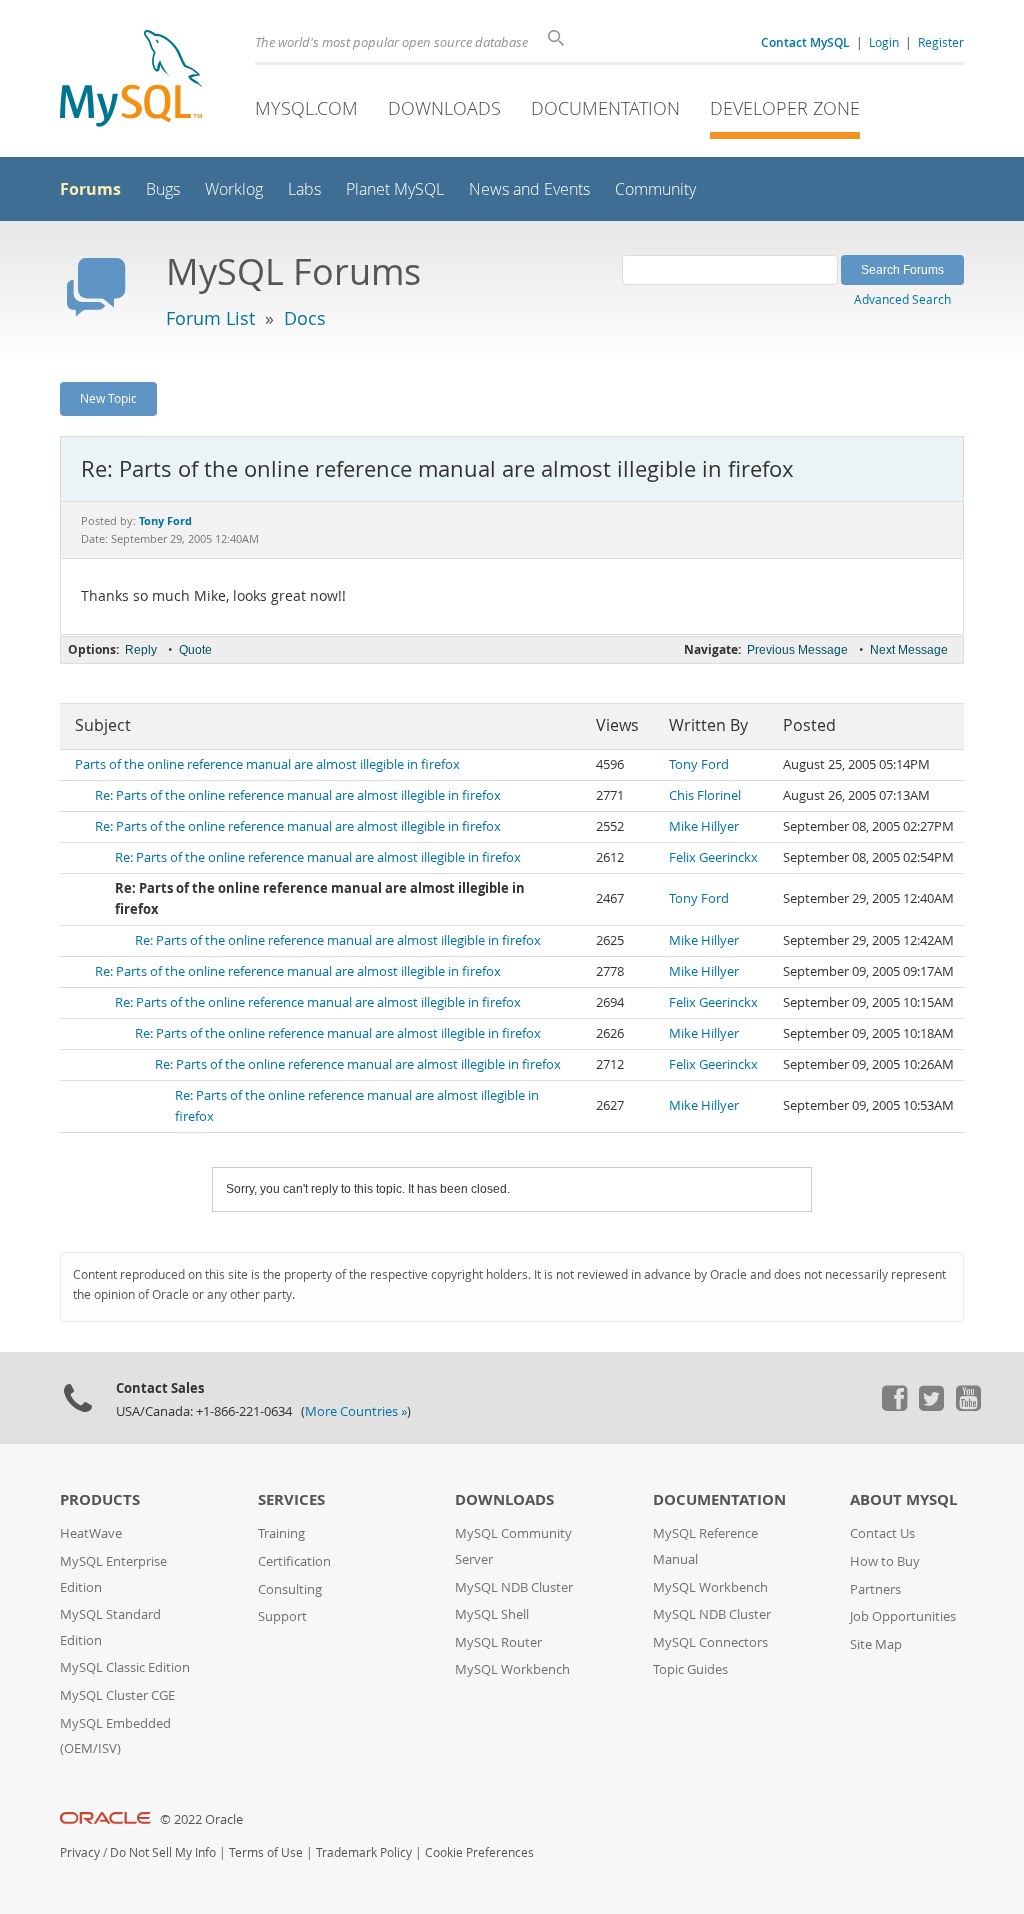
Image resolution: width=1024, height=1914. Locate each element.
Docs (305, 318)
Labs (304, 189)
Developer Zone (785, 108)
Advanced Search (902, 299)
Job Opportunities (903, 1616)
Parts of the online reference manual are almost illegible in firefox (267, 764)
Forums (90, 189)
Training (281, 1533)
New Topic (108, 398)
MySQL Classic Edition (125, 1667)
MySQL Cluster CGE (117, 1695)
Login (884, 42)
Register (941, 42)
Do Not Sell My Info (163, 1852)
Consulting (290, 1589)
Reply (141, 650)
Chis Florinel (705, 795)
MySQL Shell (492, 1614)
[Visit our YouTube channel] (968, 1406)
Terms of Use (266, 1852)
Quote (195, 650)
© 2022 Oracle (201, 1819)
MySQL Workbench (512, 1669)
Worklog (234, 189)
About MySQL (903, 1499)
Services (291, 1499)
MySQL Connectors (710, 1642)
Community (655, 189)
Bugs (163, 189)
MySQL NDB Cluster (514, 1587)
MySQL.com (306, 108)
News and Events (529, 189)
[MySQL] (131, 80)
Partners (875, 1589)
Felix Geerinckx (713, 857)
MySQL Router (498, 1642)
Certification (294, 1561)
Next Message (909, 650)
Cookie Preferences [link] (479, 1852)
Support (282, 1616)
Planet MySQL (395, 189)
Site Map (876, 1644)
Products (100, 1499)
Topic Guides (690, 1669)
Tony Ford (699, 764)
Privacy (80, 1852)
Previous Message (797, 650)
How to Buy (885, 1561)
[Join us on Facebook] (894, 1406)
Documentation (605, 108)
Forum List (210, 318)
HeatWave (91, 1533)
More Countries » (356, 1411)
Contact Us (882, 1533)
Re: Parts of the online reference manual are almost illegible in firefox (298, 795)
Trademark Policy (364, 1852)
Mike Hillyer (704, 826)
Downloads (444, 108)
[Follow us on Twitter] (931, 1406)
